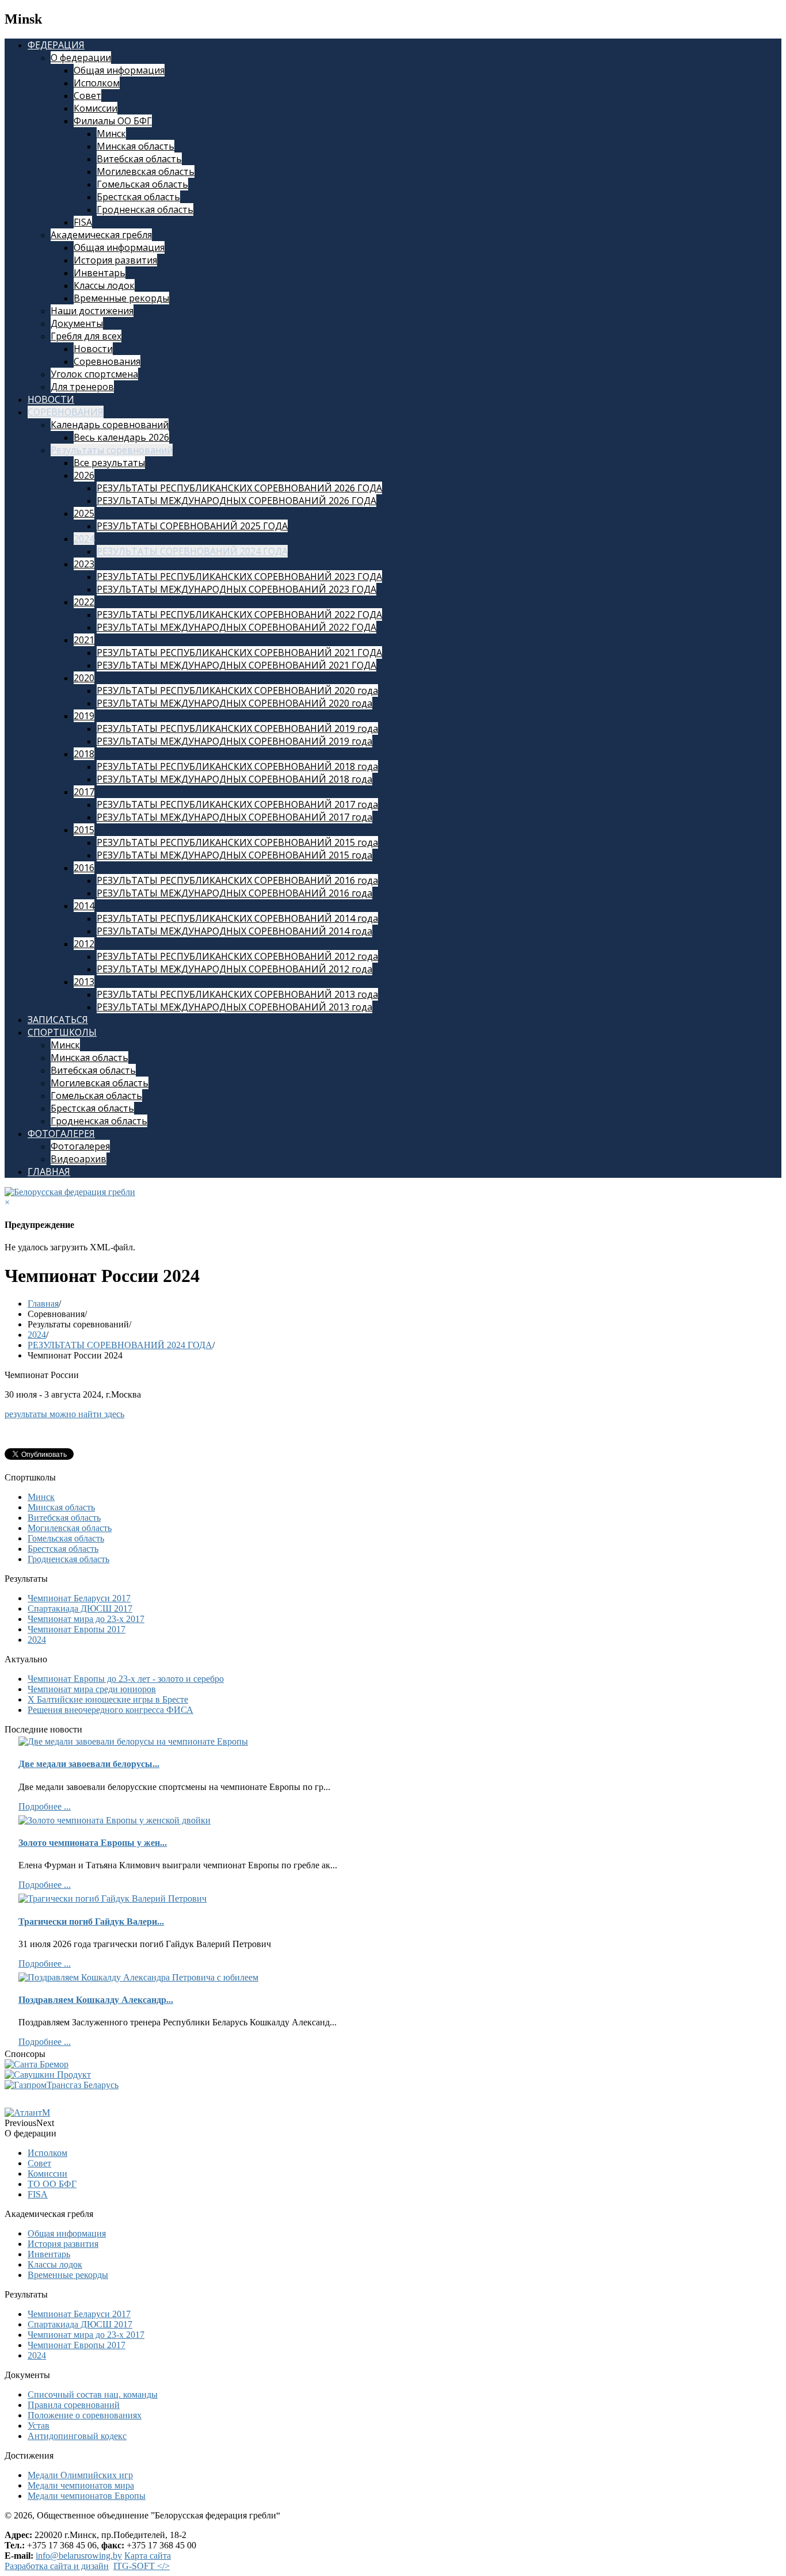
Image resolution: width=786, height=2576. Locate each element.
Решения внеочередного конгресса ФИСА (110, 1710)
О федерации (81, 58)
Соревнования (107, 361)
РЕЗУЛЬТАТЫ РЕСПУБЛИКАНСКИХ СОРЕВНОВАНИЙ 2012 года (237, 956)
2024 (84, 539)
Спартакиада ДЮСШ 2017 (80, 1608)
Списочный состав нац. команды (93, 2394)
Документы (77, 323)
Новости (93, 349)
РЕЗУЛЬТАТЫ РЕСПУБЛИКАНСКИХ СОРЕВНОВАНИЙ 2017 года (237, 804)
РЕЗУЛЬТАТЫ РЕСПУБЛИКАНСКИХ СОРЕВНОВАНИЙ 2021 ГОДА (239, 652)
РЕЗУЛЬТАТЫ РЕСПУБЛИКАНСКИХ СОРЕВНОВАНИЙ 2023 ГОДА (239, 577)
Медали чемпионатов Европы (87, 2496)
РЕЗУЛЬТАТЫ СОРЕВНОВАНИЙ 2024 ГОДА (192, 551)
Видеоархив (79, 1159)
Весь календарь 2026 (121, 437)
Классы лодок (104, 285)
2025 (84, 513)
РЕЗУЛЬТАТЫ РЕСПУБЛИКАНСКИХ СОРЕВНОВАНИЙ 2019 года (237, 728)
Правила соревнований (74, 2405)
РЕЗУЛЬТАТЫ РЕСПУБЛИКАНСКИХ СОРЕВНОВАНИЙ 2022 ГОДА (239, 615)
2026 (84, 475)
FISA (83, 222)
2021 (84, 640)
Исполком (97, 83)
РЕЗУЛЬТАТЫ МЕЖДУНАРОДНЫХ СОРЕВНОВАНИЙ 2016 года (234, 893)
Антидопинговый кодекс (77, 2436)
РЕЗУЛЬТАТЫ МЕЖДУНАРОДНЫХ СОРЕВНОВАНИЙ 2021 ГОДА (236, 665)
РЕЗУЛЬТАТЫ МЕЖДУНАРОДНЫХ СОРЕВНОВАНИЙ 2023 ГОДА (236, 589)
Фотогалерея (61, 1134)
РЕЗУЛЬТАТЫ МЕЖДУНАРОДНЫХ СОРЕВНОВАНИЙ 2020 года (234, 703)
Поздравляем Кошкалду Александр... (96, 2000)
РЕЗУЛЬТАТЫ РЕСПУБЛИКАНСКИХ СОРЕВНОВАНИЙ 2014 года (237, 918)
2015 (84, 830)
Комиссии (96, 108)
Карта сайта (148, 2556)
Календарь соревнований (110, 425)
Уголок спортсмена (94, 374)
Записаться (58, 1020)
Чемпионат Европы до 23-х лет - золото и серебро (126, 1679)
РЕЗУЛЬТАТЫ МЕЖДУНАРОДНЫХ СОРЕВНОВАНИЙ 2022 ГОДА (236, 627)
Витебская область (139, 159)
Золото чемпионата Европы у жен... (93, 1843)
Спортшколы (62, 1032)
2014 (84, 906)
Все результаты (109, 463)
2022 (84, 602)
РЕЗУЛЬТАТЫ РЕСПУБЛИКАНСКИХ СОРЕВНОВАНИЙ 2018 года (237, 766)
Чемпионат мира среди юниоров (92, 1689)
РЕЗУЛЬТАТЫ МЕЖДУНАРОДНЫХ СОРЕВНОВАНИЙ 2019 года (234, 741)
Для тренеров (82, 387)
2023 (84, 564)
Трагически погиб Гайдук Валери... (91, 1921)
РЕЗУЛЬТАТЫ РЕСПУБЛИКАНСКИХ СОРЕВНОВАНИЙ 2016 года (237, 880)
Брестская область (138, 197)
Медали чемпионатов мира (81, 2485)
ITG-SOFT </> (142, 2566)
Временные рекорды (121, 298)
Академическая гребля (101, 235)
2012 (84, 944)
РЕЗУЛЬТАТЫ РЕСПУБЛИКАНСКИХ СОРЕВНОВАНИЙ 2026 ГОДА (239, 488)
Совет (87, 96)
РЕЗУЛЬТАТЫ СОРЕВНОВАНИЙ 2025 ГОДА (192, 526)
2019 (84, 716)
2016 (84, 868)
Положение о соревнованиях (85, 2415)
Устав (39, 2426)
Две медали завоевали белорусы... (89, 1764)
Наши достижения (92, 311)
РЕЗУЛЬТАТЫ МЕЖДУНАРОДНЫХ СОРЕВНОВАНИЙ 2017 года (234, 817)
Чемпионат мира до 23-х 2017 (86, 1619)
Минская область (136, 146)
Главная (49, 1171)
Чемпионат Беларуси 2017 (79, 1598)
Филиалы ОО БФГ (113, 121)
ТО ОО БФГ (52, 2184)
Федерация (56, 45)
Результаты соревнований (112, 450)
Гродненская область (145, 209)
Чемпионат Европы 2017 (77, 1629)
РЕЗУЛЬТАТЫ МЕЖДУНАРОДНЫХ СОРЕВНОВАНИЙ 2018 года (234, 779)
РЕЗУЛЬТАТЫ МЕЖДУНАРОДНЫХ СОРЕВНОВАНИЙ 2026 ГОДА (236, 501)
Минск (111, 133)
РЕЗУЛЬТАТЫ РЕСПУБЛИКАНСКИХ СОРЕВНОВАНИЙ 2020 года (237, 690)
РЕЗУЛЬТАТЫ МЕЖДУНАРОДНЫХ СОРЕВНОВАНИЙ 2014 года (234, 931)
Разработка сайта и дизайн (57, 2566)
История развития (115, 260)
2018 (84, 754)
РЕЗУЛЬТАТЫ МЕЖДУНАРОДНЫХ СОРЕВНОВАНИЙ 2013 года (234, 1007)
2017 (84, 792)
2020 (84, 678)
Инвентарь (100, 273)
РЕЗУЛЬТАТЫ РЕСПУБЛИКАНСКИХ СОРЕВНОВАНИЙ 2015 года (237, 842)
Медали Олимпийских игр (80, 2475)
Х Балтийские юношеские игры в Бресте (108, 1699)
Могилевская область (146, 171)
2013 (84, 982)
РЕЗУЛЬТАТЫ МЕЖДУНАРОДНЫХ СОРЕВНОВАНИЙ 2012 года (234, 969)
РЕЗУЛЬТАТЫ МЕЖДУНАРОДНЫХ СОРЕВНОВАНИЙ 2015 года (234, 855)
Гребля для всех (86, 336)
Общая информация (119, 70)
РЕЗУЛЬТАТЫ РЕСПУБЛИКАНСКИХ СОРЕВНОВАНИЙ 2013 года (237, 994)
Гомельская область (142, 184)
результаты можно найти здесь (64, 1414)
